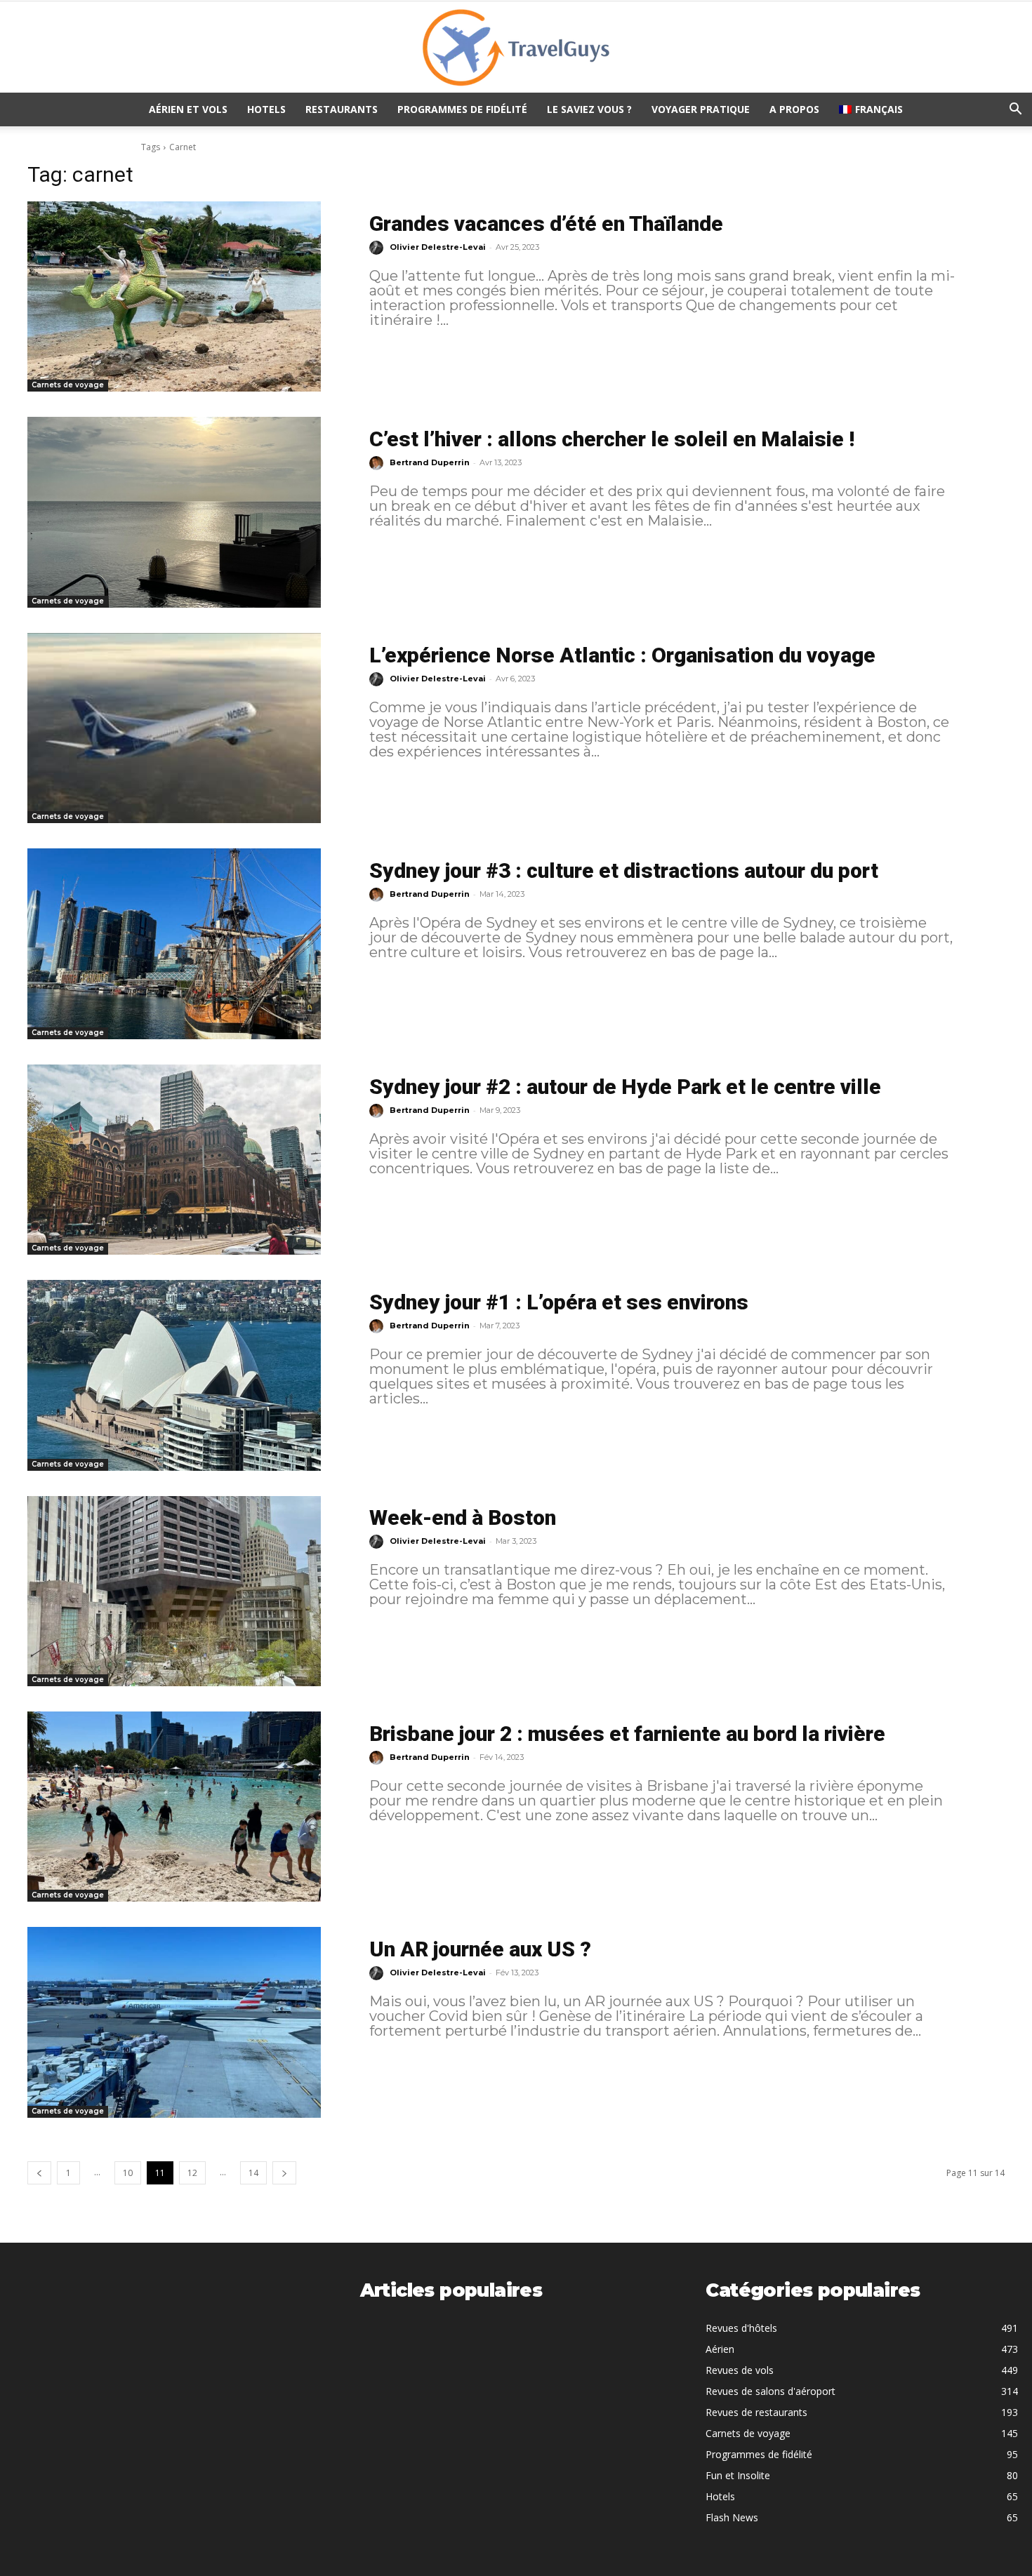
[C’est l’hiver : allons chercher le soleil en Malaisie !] (174, 512)
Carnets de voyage (68, 385)
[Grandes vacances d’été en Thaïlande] (174, 296)
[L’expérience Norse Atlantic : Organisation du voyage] (174, 728)
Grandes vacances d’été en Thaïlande (546, 223)
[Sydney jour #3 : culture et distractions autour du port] (174, 943)
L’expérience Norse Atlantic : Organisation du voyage (622, 655)
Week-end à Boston (463, 1517)
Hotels (266, 109)
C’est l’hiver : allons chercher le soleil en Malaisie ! (612, 439)
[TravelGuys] (516, 48)
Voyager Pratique (701, 109)
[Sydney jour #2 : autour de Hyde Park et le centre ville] (174, 1160)
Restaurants (342, 109)
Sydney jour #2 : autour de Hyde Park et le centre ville (625, 1087)
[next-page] (284, 2173)
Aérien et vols (188, 109)
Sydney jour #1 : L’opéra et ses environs (559, 1302)
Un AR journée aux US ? (480, 1949)
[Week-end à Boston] (174, 1591)
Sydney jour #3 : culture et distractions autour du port (624, 870)
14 (253, 2173)
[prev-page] (39, 2173)
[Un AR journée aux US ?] (174, 2022)
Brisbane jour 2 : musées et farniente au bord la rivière (627, 1734)
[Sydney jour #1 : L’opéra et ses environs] (174, 1375)
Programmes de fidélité (462, 109)
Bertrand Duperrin (430, 462)
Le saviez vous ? (589, 109)
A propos (794, 109)
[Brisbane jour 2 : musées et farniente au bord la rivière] (174, 1807)
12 (192, 2173)
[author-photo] (378, 248)
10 (128, 2173)
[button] (1015, 111)
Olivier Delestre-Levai (438, 247)
